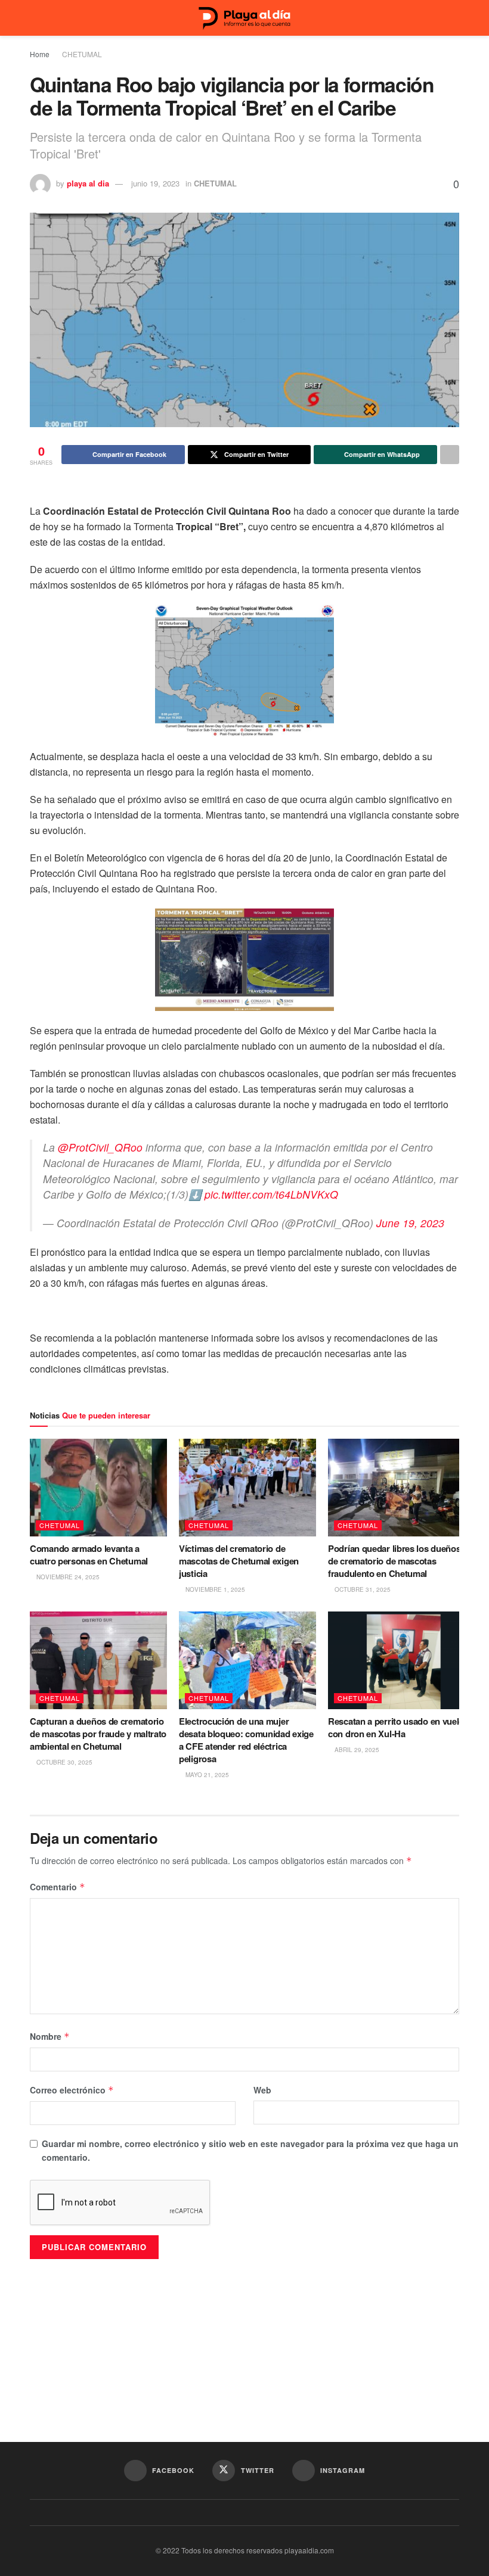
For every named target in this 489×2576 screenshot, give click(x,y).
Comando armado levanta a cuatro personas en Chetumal (90, 1555)
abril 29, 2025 (356, 1750)
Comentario (58, 1887)
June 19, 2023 (410, 1223)
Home (40, 54)
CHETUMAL (82, 54)
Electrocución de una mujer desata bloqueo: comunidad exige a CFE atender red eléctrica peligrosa (246, 1740)
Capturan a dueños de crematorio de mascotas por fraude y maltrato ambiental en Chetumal (98, 1734)
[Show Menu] (35, 18)
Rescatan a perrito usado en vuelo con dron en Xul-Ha (396, 1727)
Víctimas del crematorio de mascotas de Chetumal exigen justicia (239, 1561)
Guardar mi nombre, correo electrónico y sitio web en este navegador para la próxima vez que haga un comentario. (250, 2150)
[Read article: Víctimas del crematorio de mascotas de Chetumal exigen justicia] (247, 1488)
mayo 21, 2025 (206, 1775)
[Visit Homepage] (244, 18)
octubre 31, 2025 (362, 1589)
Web (262, 2090)
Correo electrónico (72, 2090)
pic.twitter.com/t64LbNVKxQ (271, 1194)
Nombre (50, 2036)
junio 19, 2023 (155, 183)
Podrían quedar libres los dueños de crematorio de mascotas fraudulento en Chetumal (394, 1561)
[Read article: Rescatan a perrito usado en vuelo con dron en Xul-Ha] (397, 1660)
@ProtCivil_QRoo (100, 1147)
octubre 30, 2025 (64, 1762)
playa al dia (88, 183)
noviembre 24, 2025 (67, 1577)
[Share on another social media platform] (450, 455)
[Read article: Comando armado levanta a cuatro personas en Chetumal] (98, 1488)
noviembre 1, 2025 (214, 1589)
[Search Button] (454, 18)
